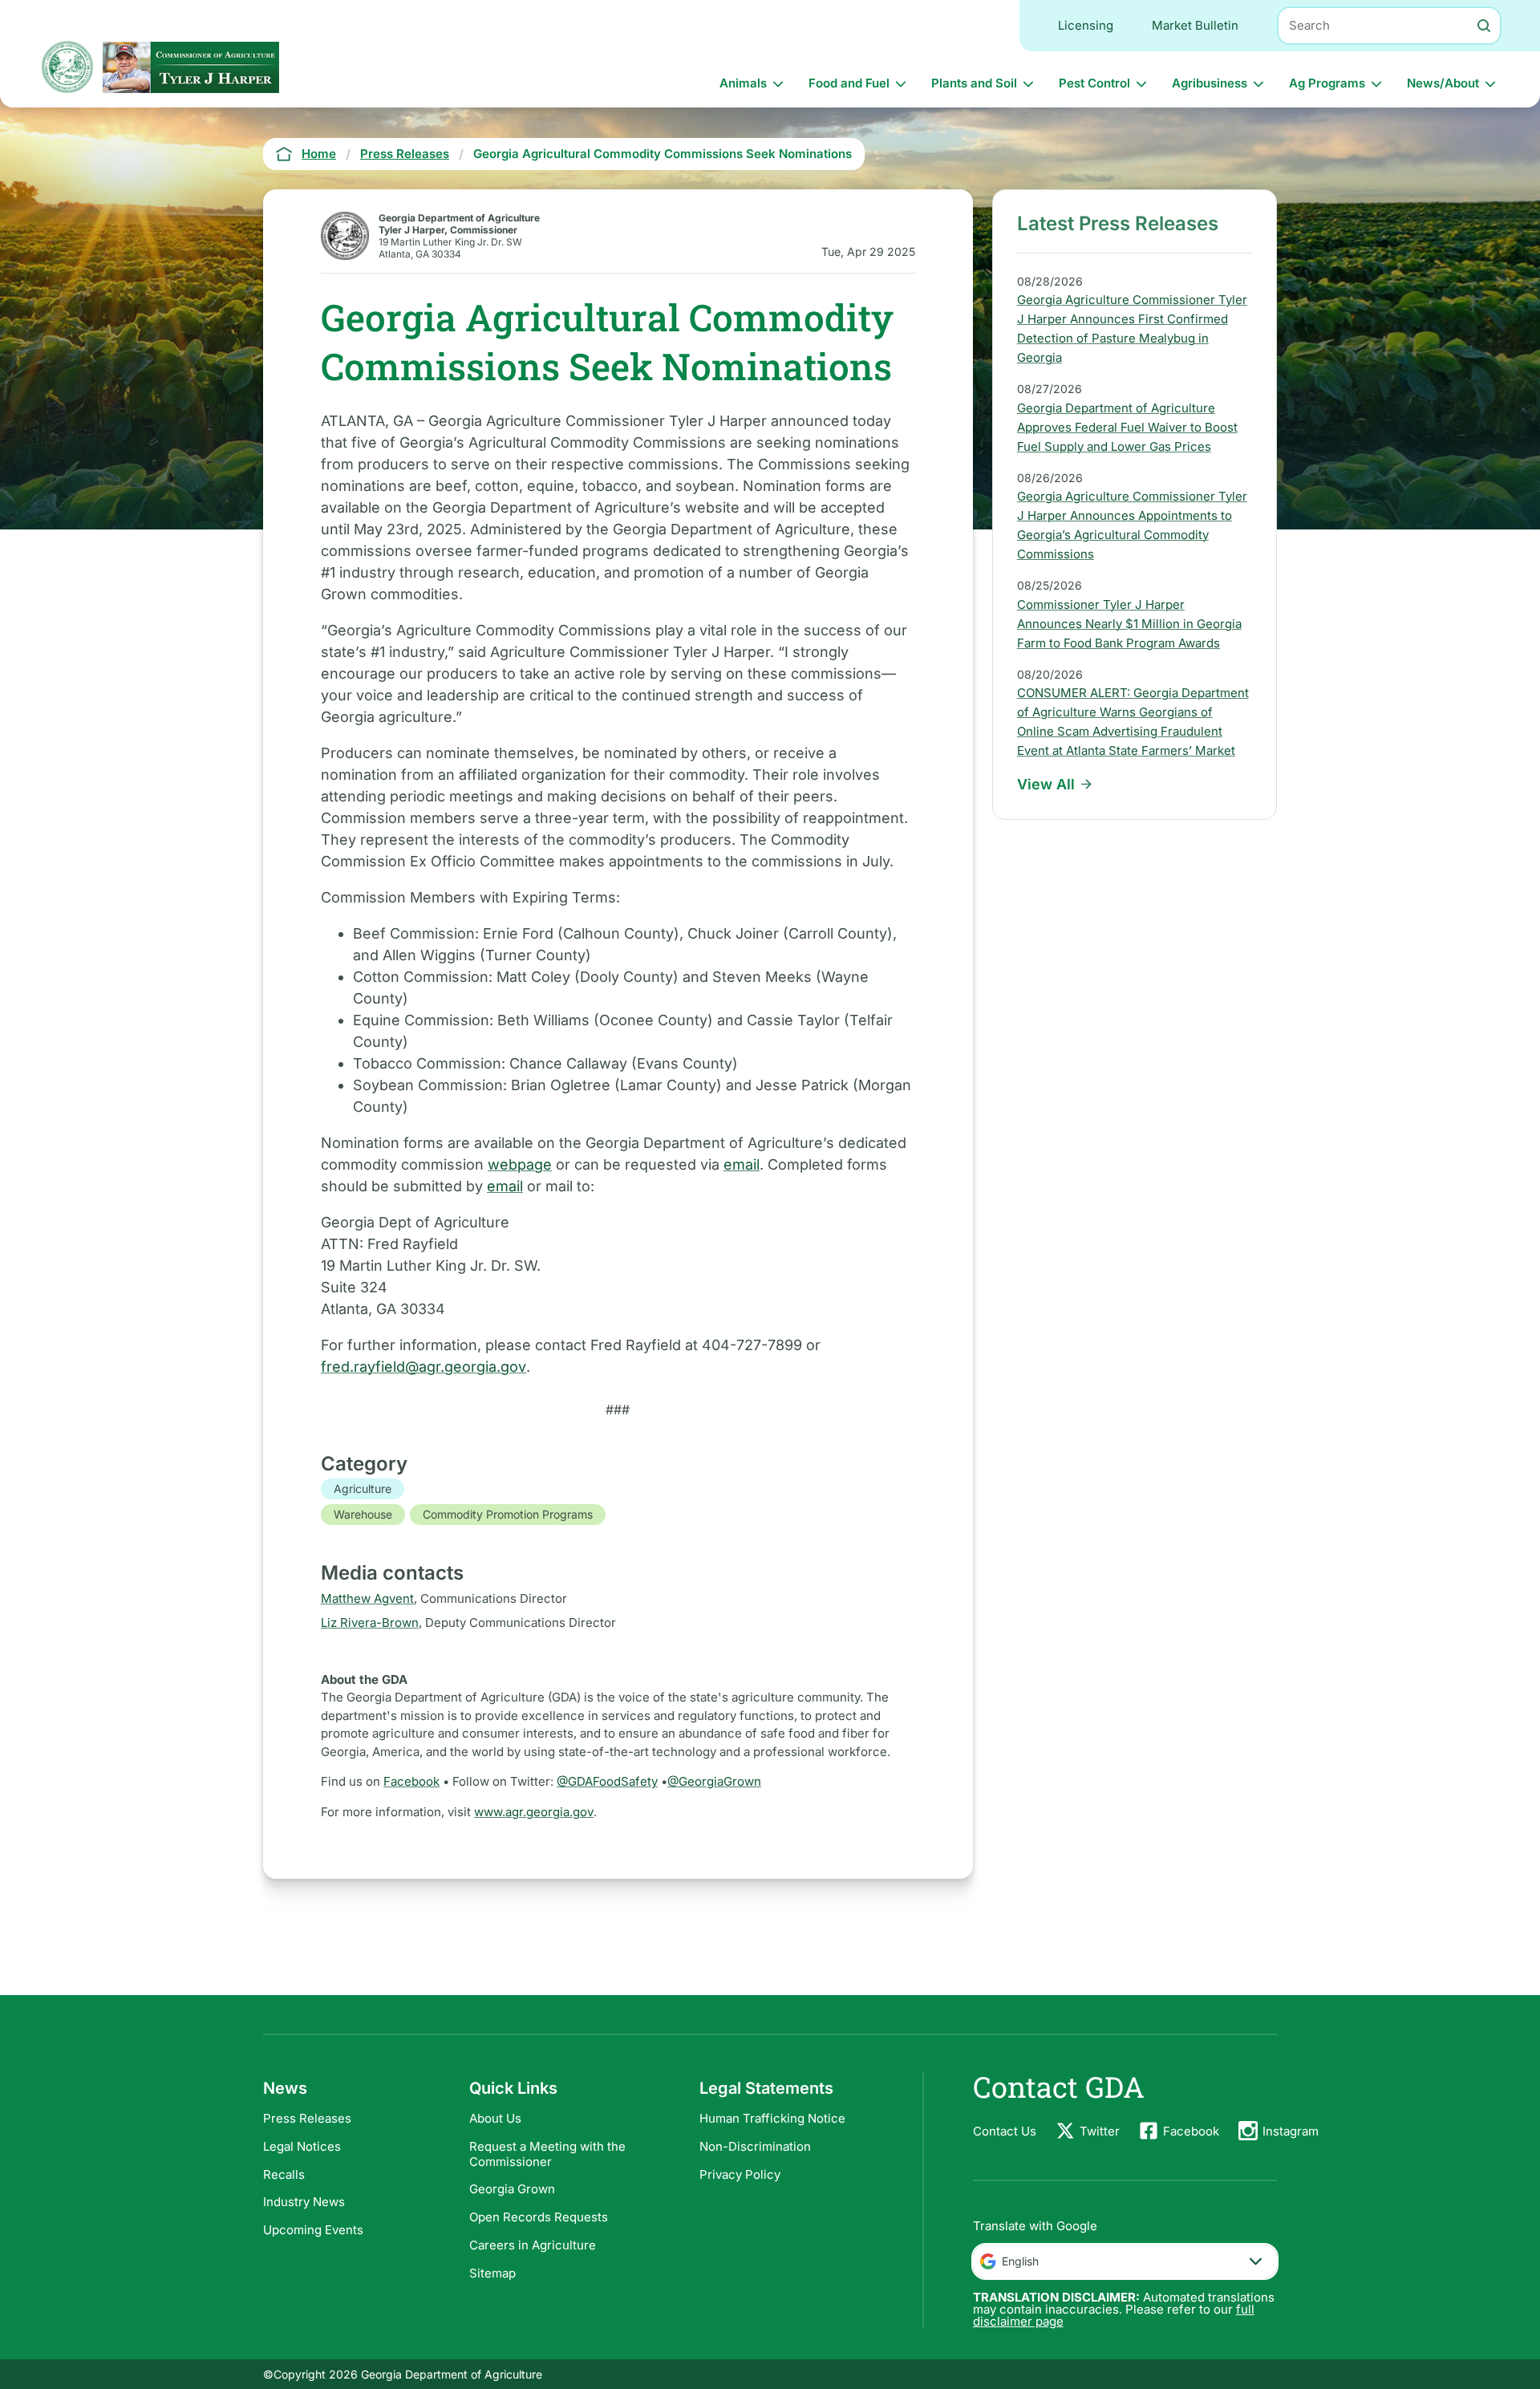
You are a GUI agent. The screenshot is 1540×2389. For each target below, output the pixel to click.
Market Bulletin (1195, 25)
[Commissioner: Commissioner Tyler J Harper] (191, 67)
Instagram (1291, 2131)
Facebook (411, 1781)
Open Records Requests (539, 2217)
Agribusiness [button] (1210, 83)
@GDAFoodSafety (607, 1781)
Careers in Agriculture (533, 2245)
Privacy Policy (740, 2174)
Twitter (1100, 2131)
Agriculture (363, 1489)
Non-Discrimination (755, 2146)
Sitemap (492, 2273)
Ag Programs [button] (1327, 83)
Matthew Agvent (367, 1598)
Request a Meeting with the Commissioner (547, 2154)
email (742, 1164)
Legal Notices (302, 2146)
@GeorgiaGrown (714, 1781)
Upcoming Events (313, 2230)
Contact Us (1005, 2131)
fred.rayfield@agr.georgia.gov (423, 1367)
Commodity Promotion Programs (508, 1514)
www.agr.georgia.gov (534, 1812)
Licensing (1086, 25)
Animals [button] (743, 83)
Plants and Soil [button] (974, 83)
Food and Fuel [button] (849, 83)
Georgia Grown (512, 2189)
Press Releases (307, 2118)
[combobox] (1125, 2261)
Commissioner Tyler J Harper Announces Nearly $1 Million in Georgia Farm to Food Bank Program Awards (1129, 624)
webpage (520, 1164)
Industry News (304, 2202)
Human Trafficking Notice (772, 2118)
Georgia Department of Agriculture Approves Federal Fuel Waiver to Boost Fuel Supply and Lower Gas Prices (1127, 427)
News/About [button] (1443, 83)
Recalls (284, 2174)
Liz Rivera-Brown (370, 1622)
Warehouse (363, 1514)
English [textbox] (1020, 2261)
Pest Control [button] (1094, 83)
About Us (495, 2118)
